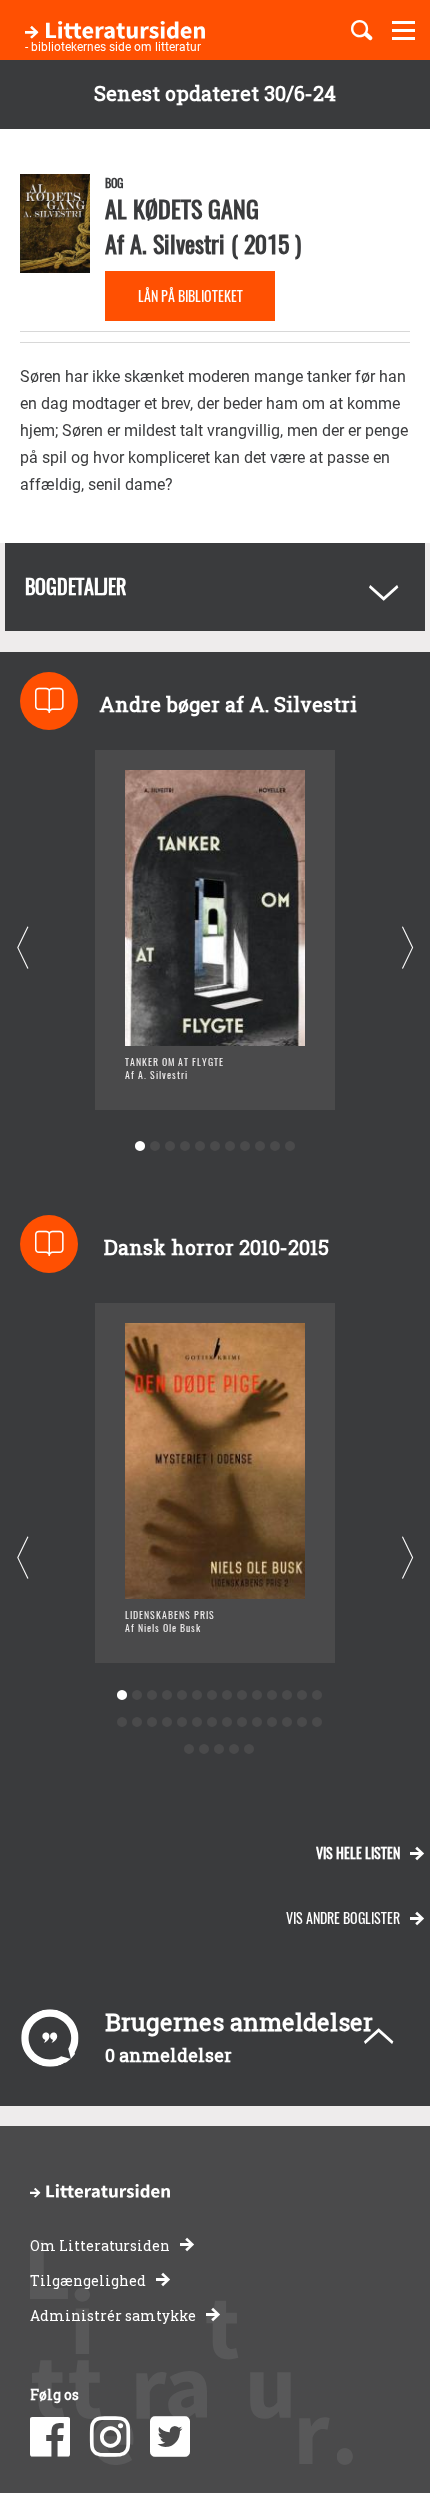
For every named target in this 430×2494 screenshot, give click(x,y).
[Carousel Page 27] (301, 1722)
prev (22, 948)
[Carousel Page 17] (151, 1722)
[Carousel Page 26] (286, 1722)
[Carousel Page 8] (245, 1146)
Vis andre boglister (343, 1917)
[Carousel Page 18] (166, 1722)
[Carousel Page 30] (204, 1749)
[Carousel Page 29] (189, 1749)
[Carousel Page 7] (230, 1146)
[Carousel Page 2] (155, 1146)
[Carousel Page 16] (136, 1722)
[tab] (215, 587)
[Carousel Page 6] (215, 1146)
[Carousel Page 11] (290, 1146)
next (407, 948)
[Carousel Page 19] (181, 1722)
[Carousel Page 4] (185, 1146)
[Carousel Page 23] (241, 1722)
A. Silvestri (177, 243)
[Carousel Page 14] (316, 1695)
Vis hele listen (358, 1852)
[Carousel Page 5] (200, 1146)
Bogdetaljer (75, 586)
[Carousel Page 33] (249, 1749)
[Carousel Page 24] (256, 1722)
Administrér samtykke (113, 2315)
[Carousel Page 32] (234, 1749)
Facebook (50, 2437)
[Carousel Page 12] (286, 1695)
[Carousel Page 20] (196, 1722)
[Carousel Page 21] (211, 1722)
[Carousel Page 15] (121, 1722)
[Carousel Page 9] (260, 1146)
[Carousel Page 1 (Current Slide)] (140, 1146)
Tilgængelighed (88, 2280)
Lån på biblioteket (190, 295)
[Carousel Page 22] (226, 1722)
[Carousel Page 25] (271, 1722)
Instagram (110, 2437)
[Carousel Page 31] (219, 1749)
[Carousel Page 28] (316, 1722)
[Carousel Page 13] (301, 1695)
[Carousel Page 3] (170, 1146)
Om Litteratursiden (100, 2245)
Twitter (170, 2437)
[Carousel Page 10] (275, 1146)
